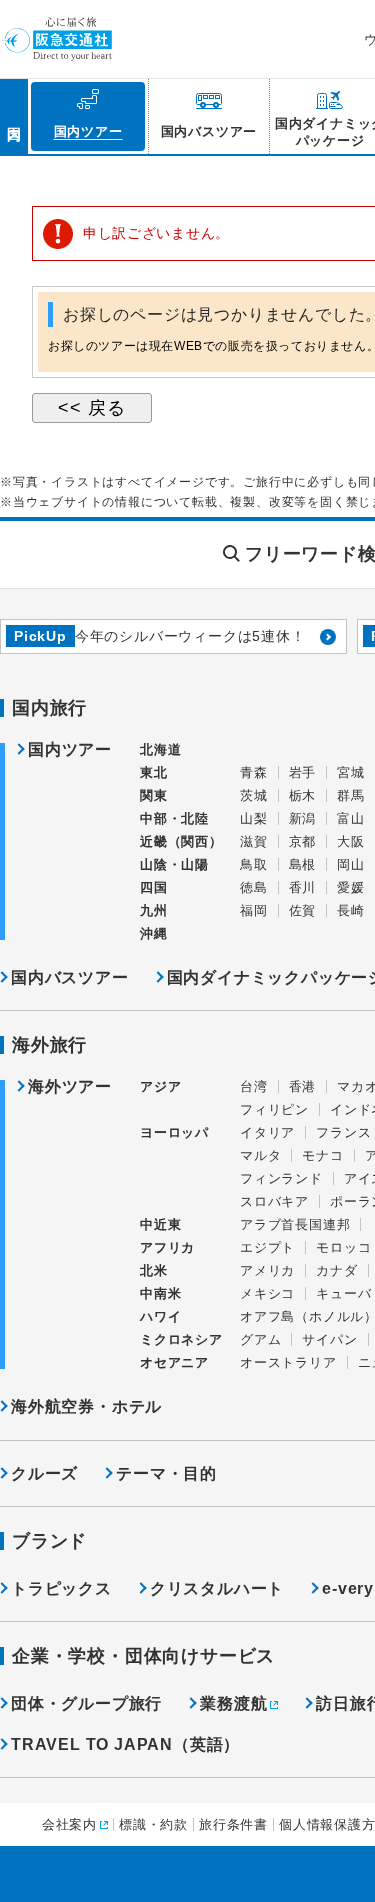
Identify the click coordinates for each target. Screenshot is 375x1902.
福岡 (254, 910)
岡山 (351, 864)
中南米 (160, 1293)
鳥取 (254, 864)
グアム (260, 1339)
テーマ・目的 (166, 1473)
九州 (154, 910)
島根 (303, 864)
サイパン (329, 1339)
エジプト (267, 1247)
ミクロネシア (181, 1339)
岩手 (303, 772)
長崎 (351, 910)
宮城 (351, 772)
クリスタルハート (217, 1588)
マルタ (260, 1155)
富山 (351, 818)
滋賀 (254, 841)
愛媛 (351, 887)
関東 (154, 795)
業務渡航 (233, 1703)
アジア (160, 1087)
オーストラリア (288, 1362)
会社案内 (69, 1824)
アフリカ (167, 1247)
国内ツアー (70, 750)
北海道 (160, 749)
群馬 (351, 795)
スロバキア (274, 1201)
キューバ (343, 1293)
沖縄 (154, 933)
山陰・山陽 (174, 864)
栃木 (303, 795)
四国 (154, 887)
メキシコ (267, 1293)
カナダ (336, 1270)
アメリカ (267, 1270)
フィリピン (274, 1109)
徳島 (254, 887)
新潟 (303, 818)
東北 (154, 772)
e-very (348, 1588)
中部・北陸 (174, 818)
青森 (254, 772)
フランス (343, 1132)
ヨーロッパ (174, 1133)
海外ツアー (70, 1087)
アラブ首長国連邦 (295, 1224)
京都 (303, 841)
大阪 (351, 841)
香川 (303, 887)
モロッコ (343, 1247)
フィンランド (281, 1178)
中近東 (160, 1224)
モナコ (322, 1155)
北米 (154, 1270)
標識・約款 (153, 1824)
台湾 (254, 1086)
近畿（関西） (181, 841)
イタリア (267, 1132)
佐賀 (303, 910)
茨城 (254, 795)
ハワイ (160, 1316)
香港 (303, 1086)
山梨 (254, 818)
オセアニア (174, 1362)
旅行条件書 (233, 1824)
